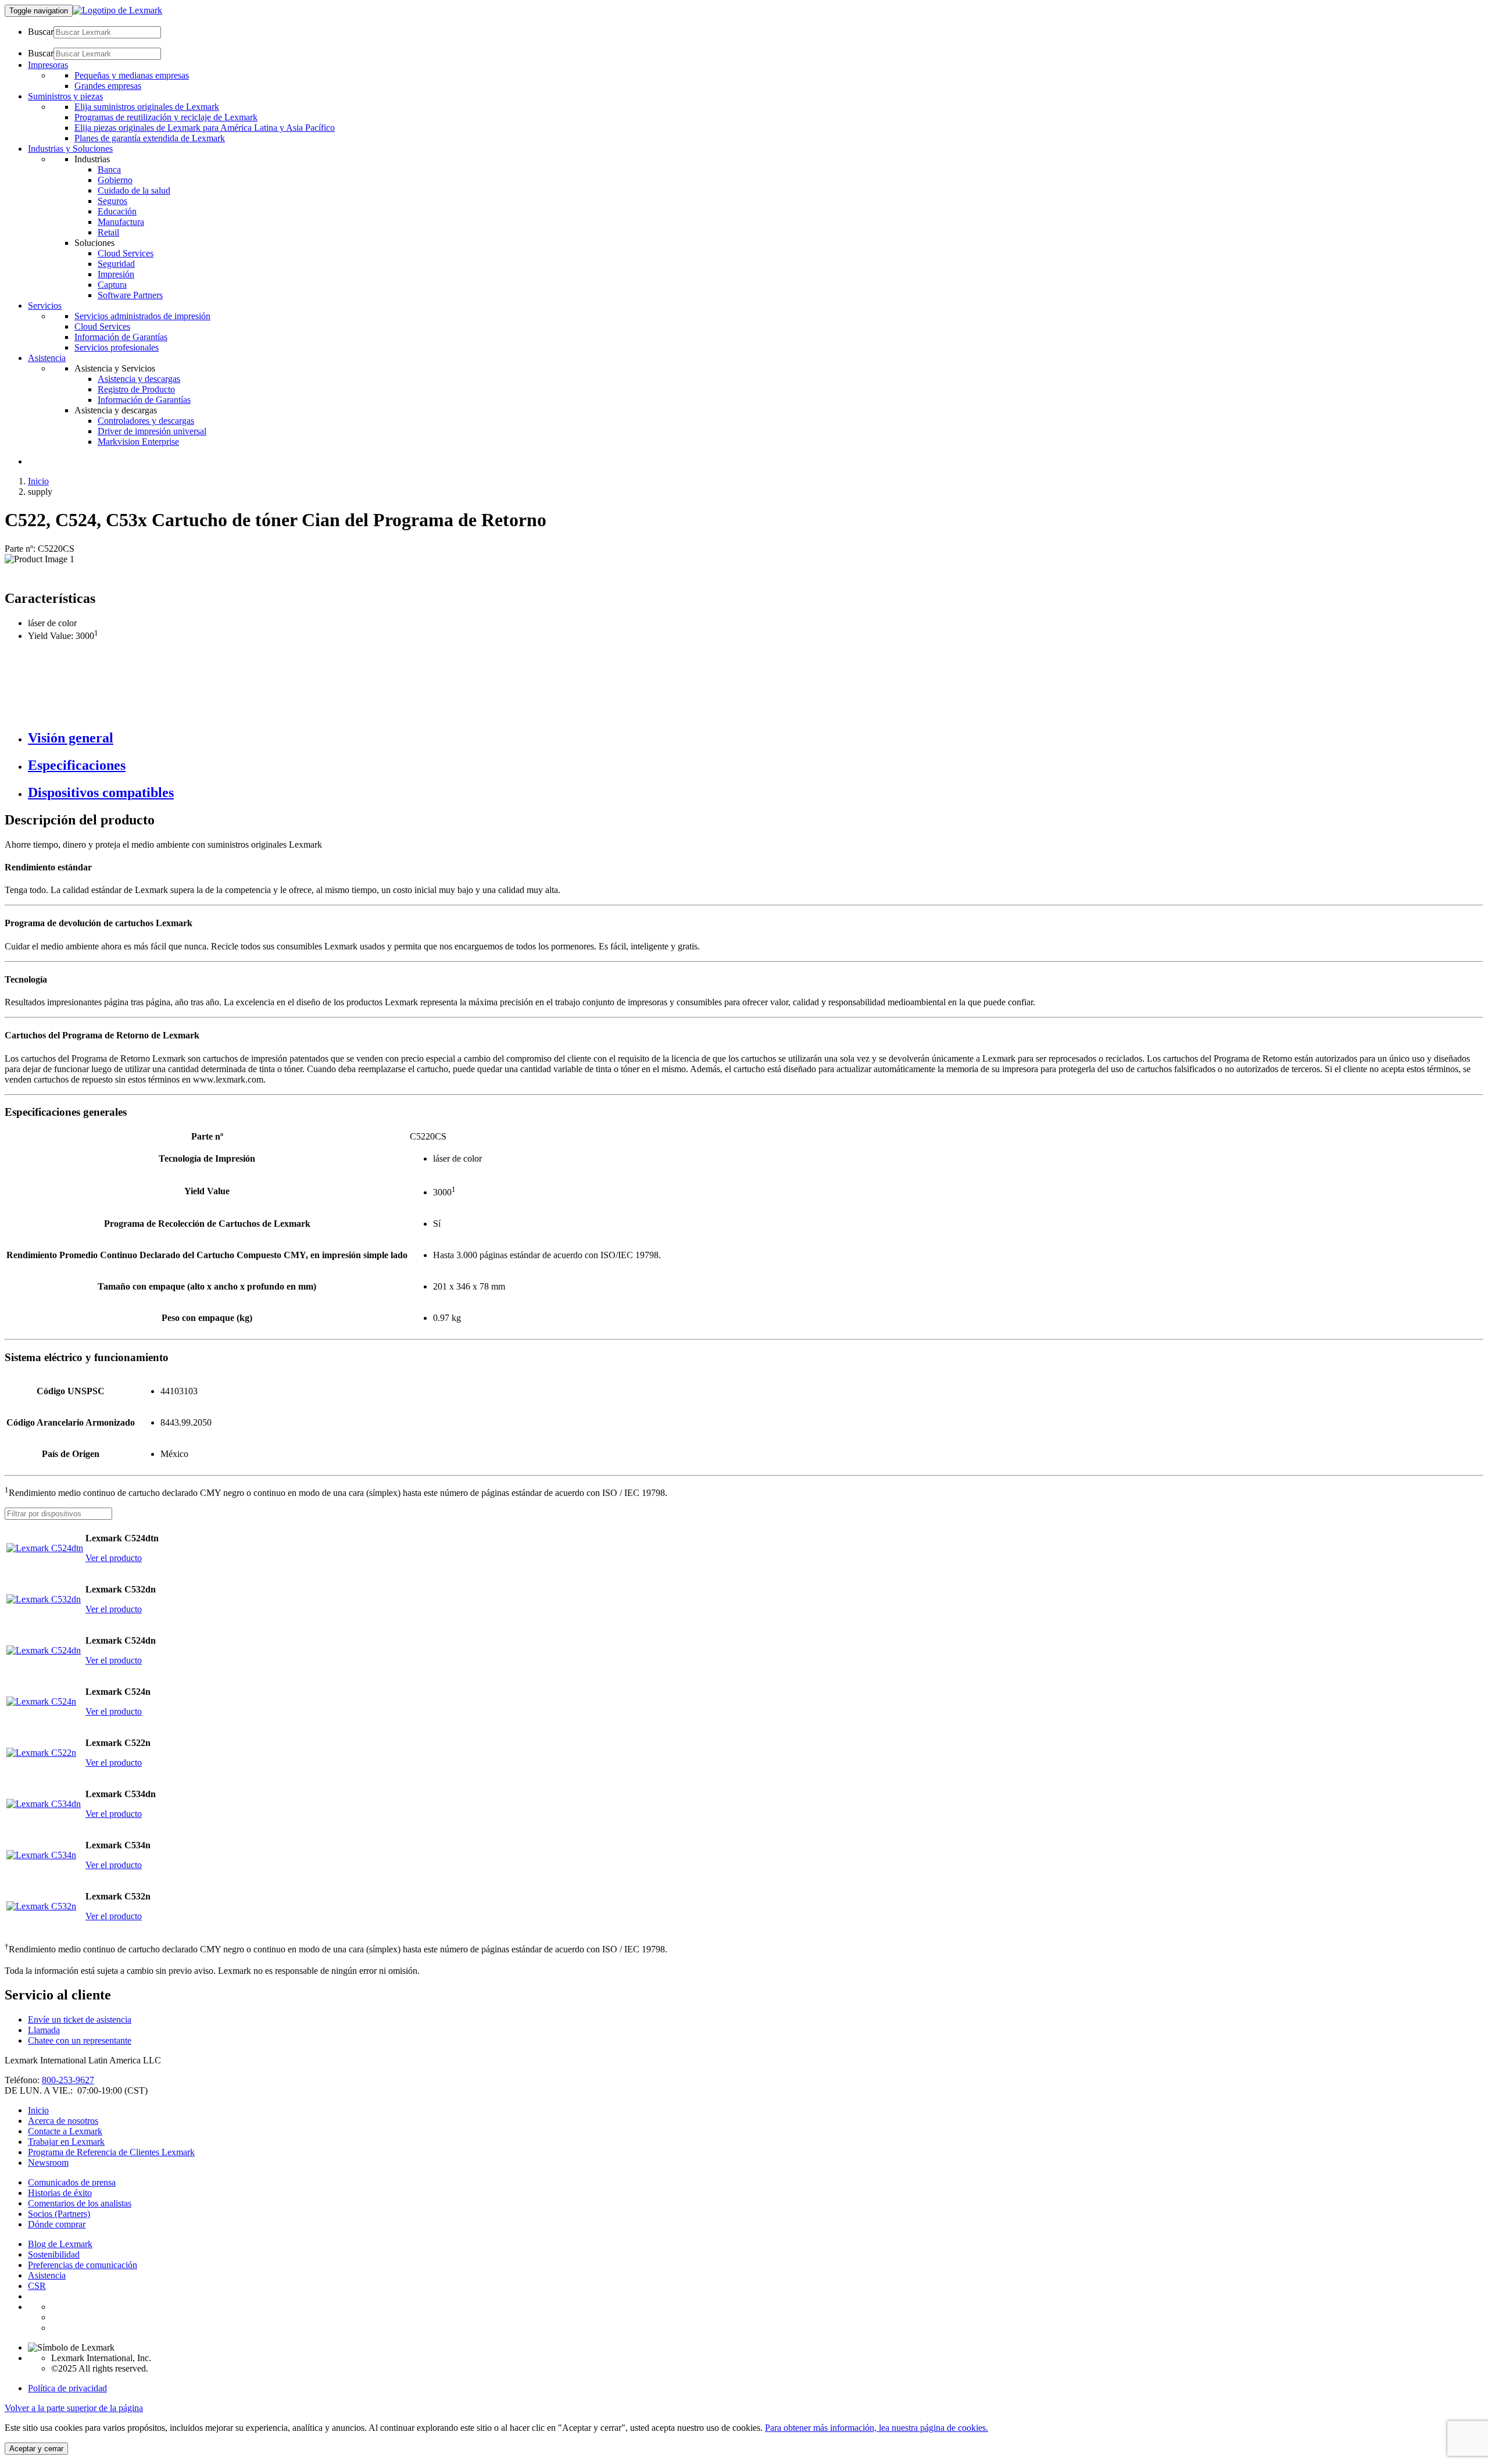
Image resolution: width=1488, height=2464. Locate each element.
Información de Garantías (121, 337)
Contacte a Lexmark (65, 2131)
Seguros (112, 201)
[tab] (756, 738)
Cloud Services (126, 253)
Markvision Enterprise (138, 442)
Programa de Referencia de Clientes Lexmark (111, 2152)
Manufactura (121, 222)
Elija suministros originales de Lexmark (147, 107)
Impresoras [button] (48, 65)
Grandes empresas (108, 86)
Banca (109, 169)
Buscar (41, 32)
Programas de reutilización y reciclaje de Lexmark (166, 117)
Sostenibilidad (54, 2254)
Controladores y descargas (146, 421)
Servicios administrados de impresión (142, 316)
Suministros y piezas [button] (65, 96)
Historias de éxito (60, 2193)
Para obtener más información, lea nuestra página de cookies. (877, 2428)
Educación (117, 211)
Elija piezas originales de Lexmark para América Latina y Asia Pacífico (205, 128)
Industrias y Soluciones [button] (70, 149)
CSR (37, 2286)
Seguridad (116, 264)
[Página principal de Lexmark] (117, 10)
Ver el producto (114, 1558)
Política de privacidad (67, 2388)
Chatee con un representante (80, 2040)
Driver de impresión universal (152, 431)
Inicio (38, 481)
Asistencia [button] (47, 358)
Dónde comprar (57, 2224)
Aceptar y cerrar (36, 2449)
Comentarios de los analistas (80, 2203)
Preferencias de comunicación (83, 2265)
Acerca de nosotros (63, 2121)
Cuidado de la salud (134, 190)
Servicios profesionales (117, 347)
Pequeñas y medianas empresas (132, 75)
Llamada (44, 2030)
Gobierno (115, 180)
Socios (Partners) (59, 2214)
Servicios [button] (45, 306)
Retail (108, 232)
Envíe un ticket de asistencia (80, 2020)
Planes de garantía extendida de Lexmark (150, 138)
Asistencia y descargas (139, 379)
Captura (112, 285)
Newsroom (48, 2163)
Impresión (116, 274)
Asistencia (47, 2275)
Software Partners (130, 295)
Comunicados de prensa (72, 2182)
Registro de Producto (136, 389)
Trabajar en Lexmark (66, 2142)
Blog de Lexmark (60, 2244)
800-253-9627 (68, 2080)
